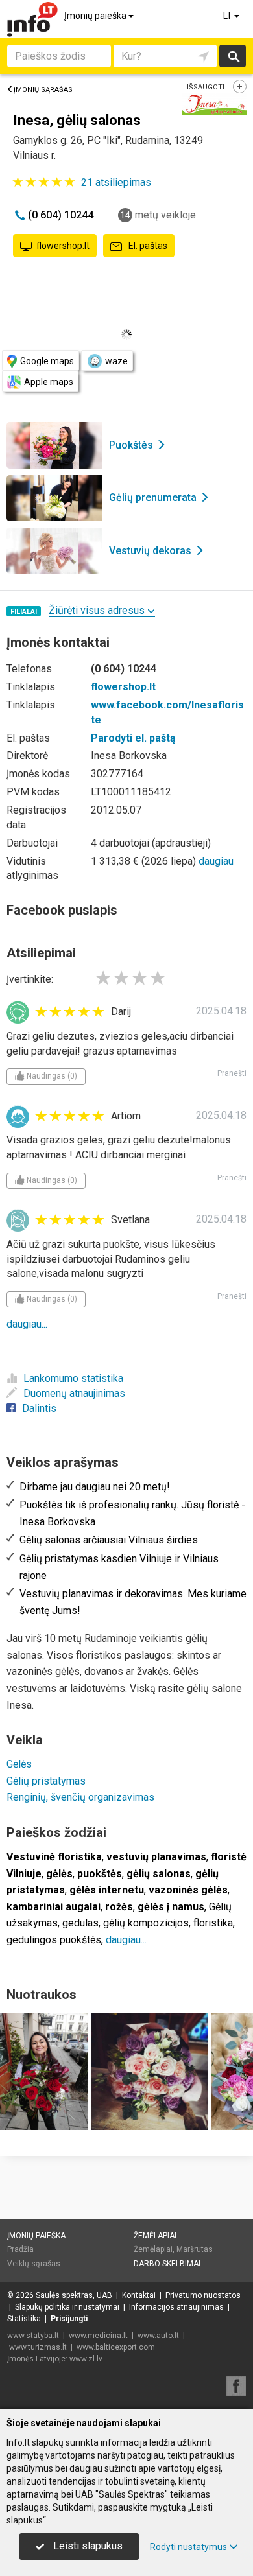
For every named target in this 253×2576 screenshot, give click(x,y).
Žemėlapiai (155, 2236)
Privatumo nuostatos (203, 2295)
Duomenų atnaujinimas (74, 1393)
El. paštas (147, 246)
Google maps (47, 361)
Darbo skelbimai (167, 2264)
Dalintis (39, 1408)
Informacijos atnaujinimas (176, 2307)
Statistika (24, 2319)
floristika (213, 1923)
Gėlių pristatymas (46, 1781)
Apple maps (49, 382)
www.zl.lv (86, 2359)
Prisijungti (69, 2319)
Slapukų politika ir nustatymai (67, 2307)
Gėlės (19, 1764)
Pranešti (232, 1073)
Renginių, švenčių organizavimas (80, 1797)
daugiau (216, 861)
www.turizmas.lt (38, 2347)
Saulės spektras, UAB (74, 2295)
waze (116, 361)
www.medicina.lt (98, 2336)
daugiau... (27, 1324)
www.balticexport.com (116, 2347)
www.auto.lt (158, 2336)
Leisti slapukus (87, 2546)
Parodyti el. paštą (133, 738)
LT (229, 16)
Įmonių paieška (96, 16)
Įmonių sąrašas (43, 90)
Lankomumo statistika (73, 1378)
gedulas (80, 1923)
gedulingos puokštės (54, 1940)
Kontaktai (139, 2295)
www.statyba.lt (33, 2336)
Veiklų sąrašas (34, 2264)
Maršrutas (195, 2249)
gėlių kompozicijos (146, 1923)
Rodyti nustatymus (188, 2547)
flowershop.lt (63, 246)
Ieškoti (233, 56)
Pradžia (20, 2249)
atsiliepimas (116, 182)
